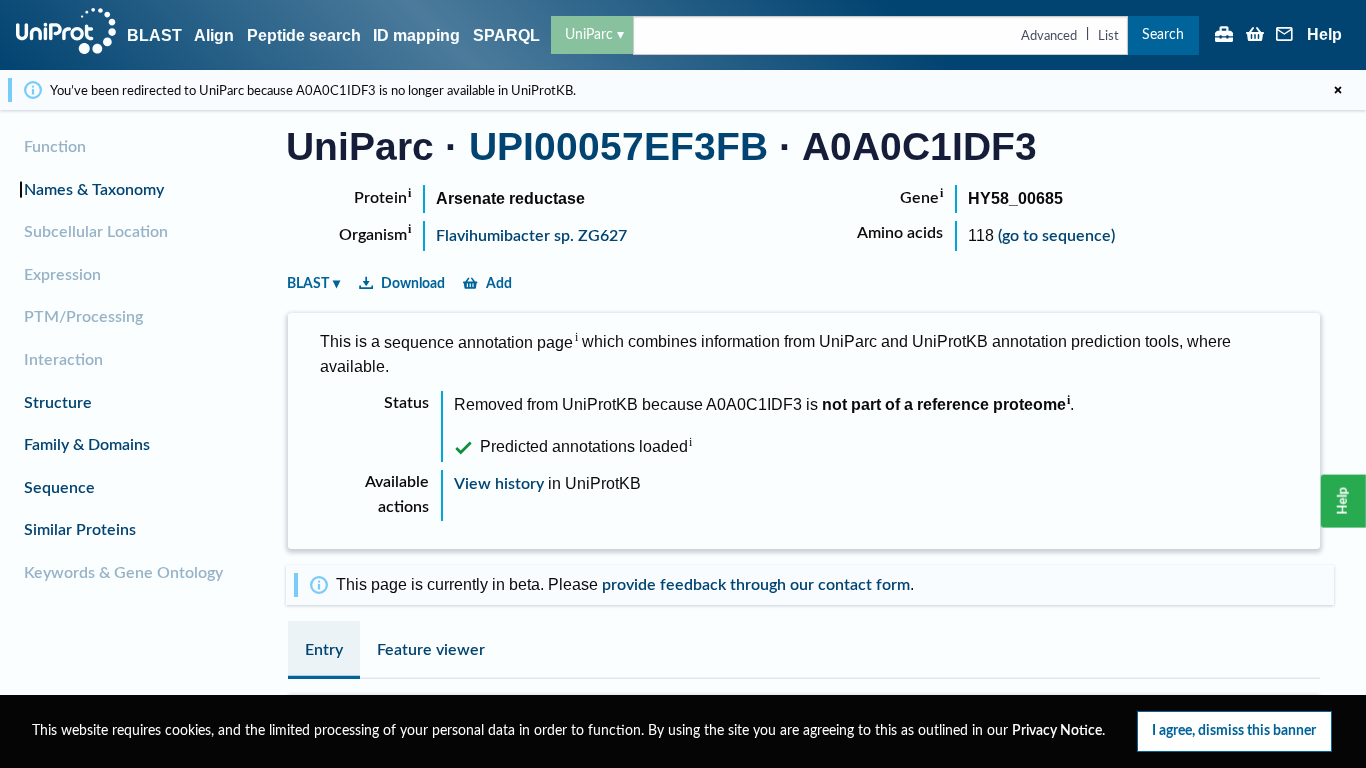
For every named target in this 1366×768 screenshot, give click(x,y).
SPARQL (506, 35)
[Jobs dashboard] (1224, 36)
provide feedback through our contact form (756, 585)
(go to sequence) (1056, 236)
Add (499, 283)
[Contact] (1285, 36)
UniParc (589, 34)
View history (499, 484)
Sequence (59, 488)
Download (413, 283)
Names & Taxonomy (94, 190)
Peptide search (304, 35)
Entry (324, 650)
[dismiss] (1338, 90)
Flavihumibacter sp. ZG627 (531, 236)
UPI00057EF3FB (618, 146)
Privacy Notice (1057, 731)
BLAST (154, 35)
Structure (58, 403)
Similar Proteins (80, 530)
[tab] (324, 650)
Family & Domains (87, 445)
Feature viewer (431, 650)
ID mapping (416, 35)
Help (1324, 35)
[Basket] (1255, 36)
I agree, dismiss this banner (1234, 730)
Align (214, 35)
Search (1163, 34)
